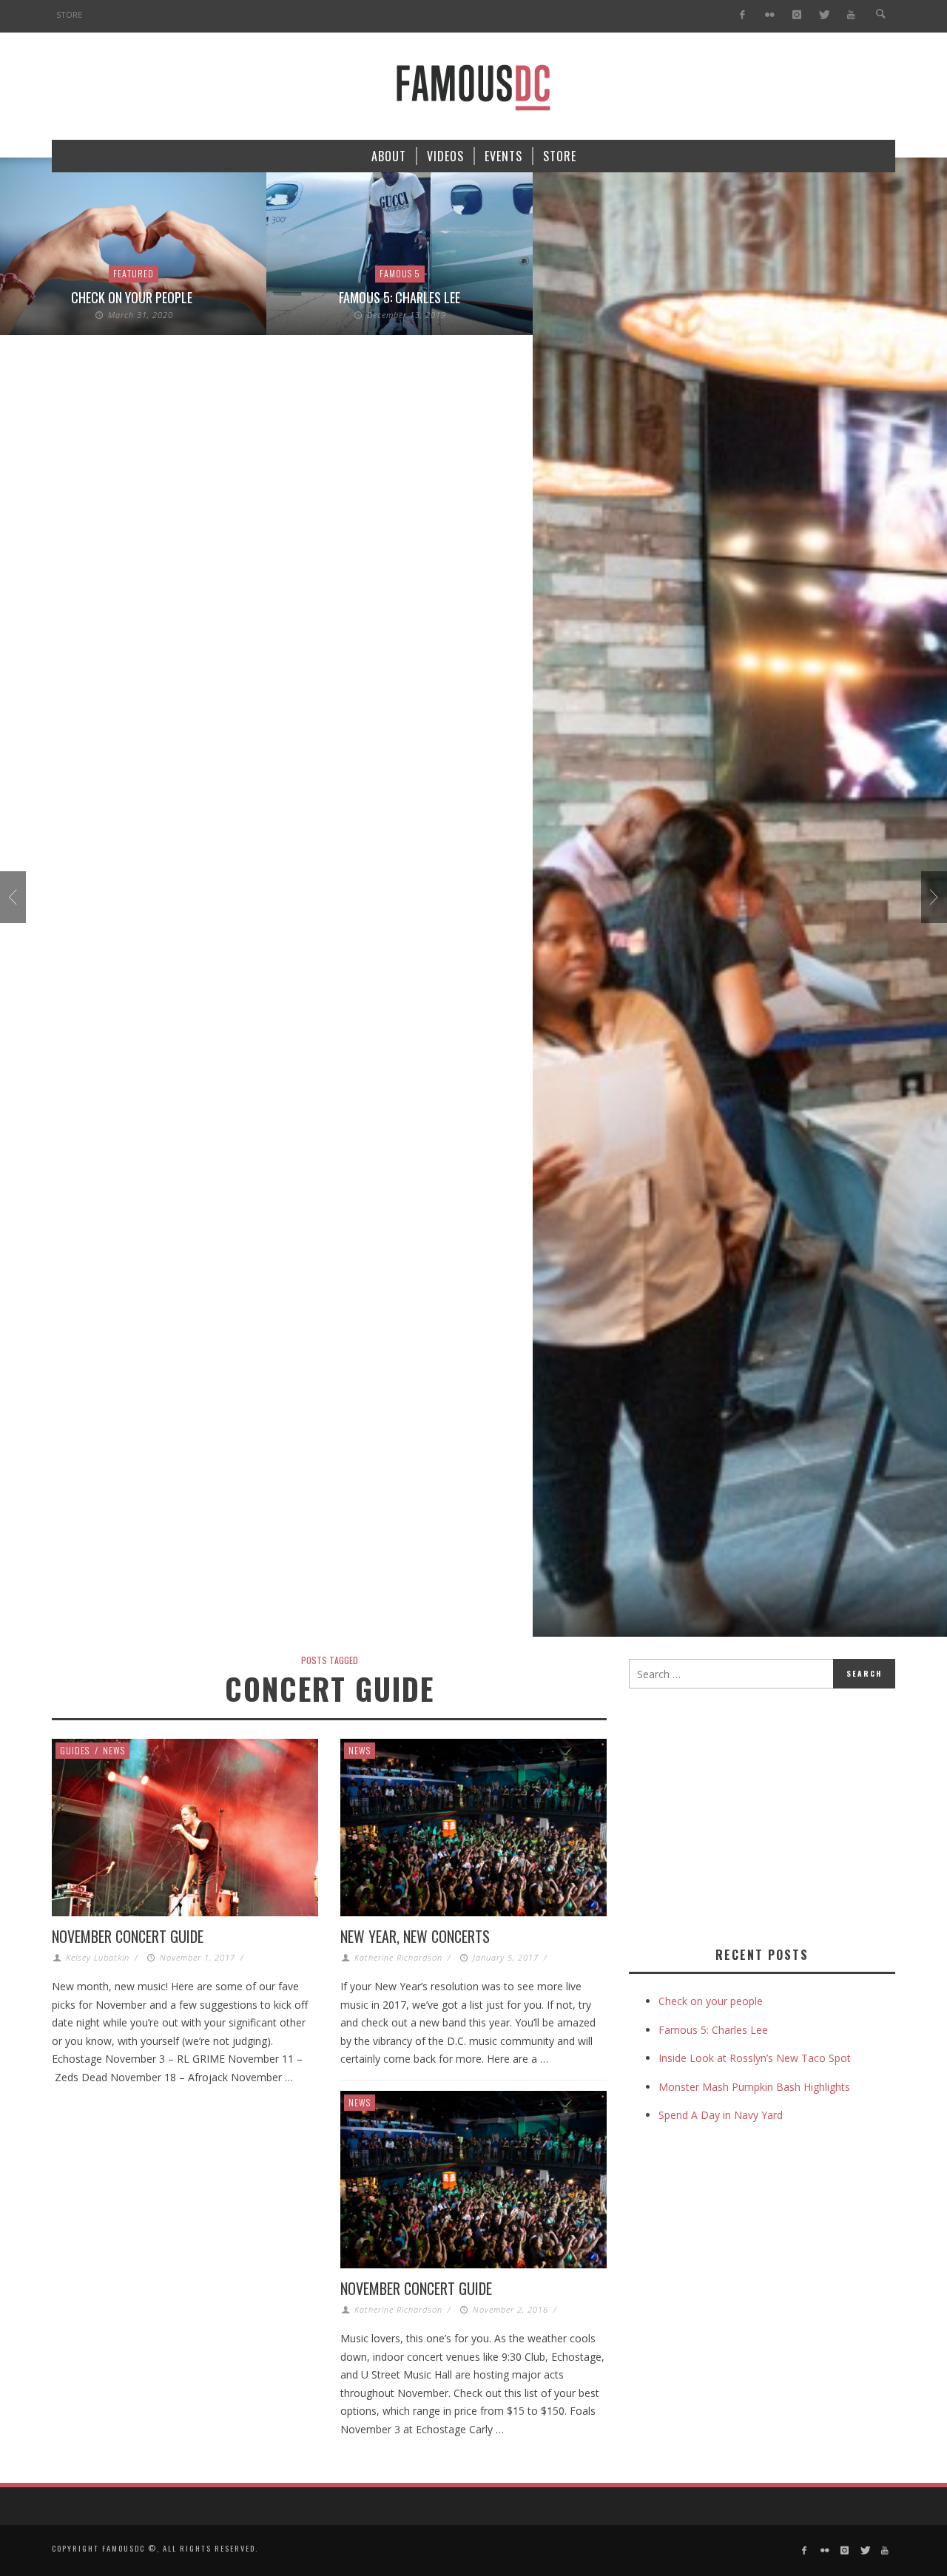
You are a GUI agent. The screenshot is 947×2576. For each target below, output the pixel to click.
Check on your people (133, 297)
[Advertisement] (753, 1814)
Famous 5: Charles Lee (400, 297)
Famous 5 (400, 273)
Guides (75, 1750)
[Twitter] (824, 15)
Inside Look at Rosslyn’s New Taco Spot (755, 2058)
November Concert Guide (128, 1936)
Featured (134, 273)
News (114, 1750)
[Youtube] (851, 15)
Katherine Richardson (398, 1957)
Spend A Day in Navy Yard (721, 2115)
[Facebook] (742, 15)
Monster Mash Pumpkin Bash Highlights (754, 2087)
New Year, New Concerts (415, 1936)
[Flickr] (770, 15)
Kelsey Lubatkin (98, 1957)
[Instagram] (796, 15)
